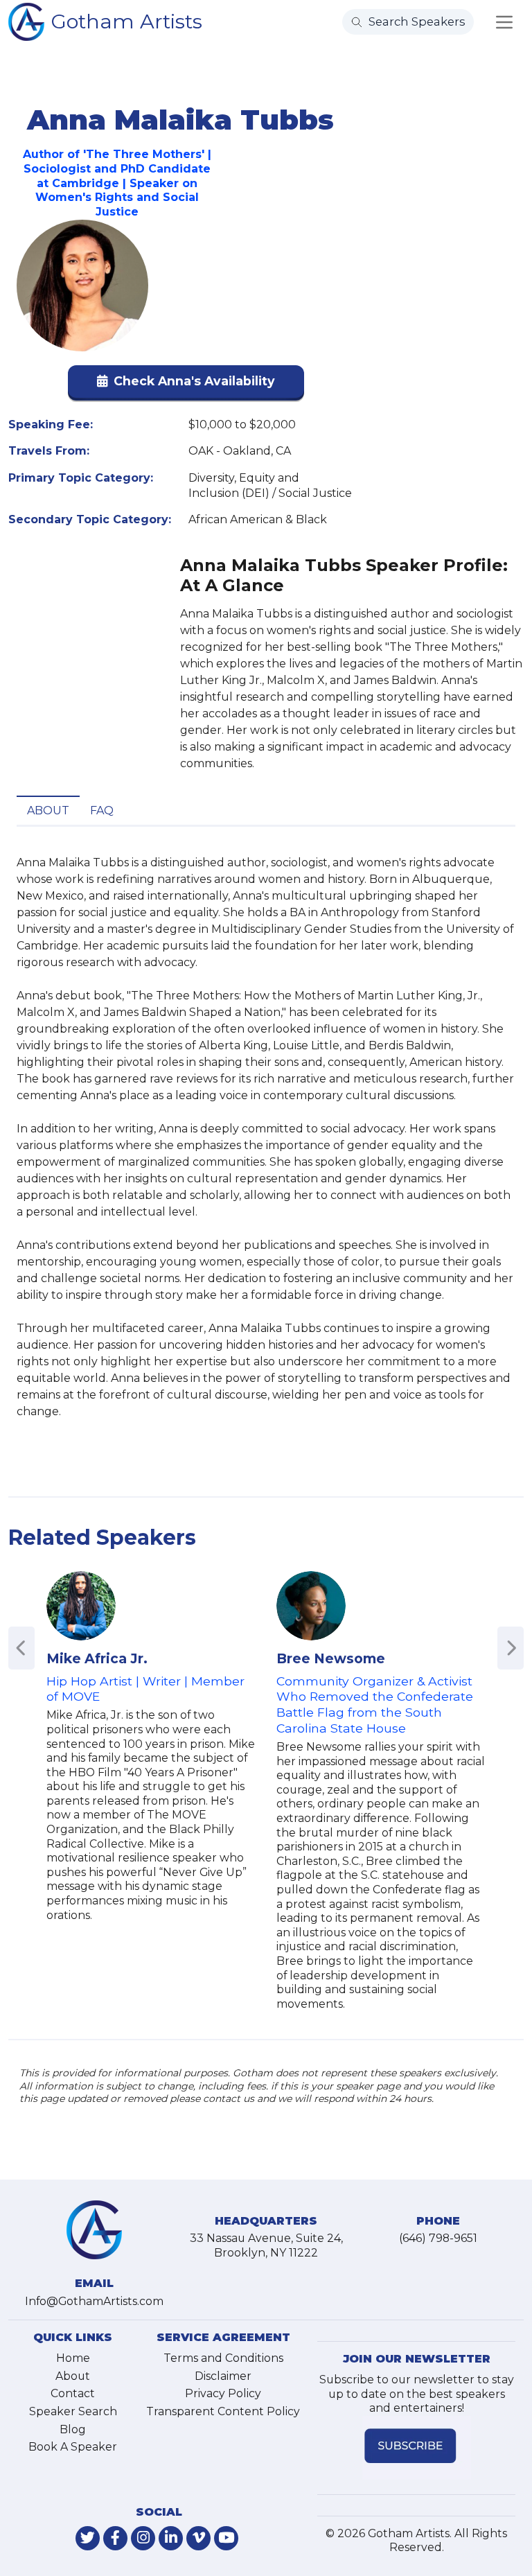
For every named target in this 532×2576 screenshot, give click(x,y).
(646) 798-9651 (438, 2238)
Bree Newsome (331, 1658)
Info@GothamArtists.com (94, 2301)
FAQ (102, 811)
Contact (73, 2393)
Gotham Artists (127, 21)
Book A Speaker (73, 2447)
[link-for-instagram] (143, 2538)
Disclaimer (223, 2376)
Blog (73, 2429)
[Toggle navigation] (504, 22)
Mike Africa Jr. (97, 1658)
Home (73, 2358)
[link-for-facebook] (115, 2538)
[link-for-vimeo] (198, 2538)
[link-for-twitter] (88, 2538)
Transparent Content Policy (223, 2411)
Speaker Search (73, 2411)
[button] (186, 384)
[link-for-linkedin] (171, 2538)
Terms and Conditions (223, 2358)
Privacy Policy (223, 2393)
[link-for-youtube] (226, 2538)
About (48, 811)
